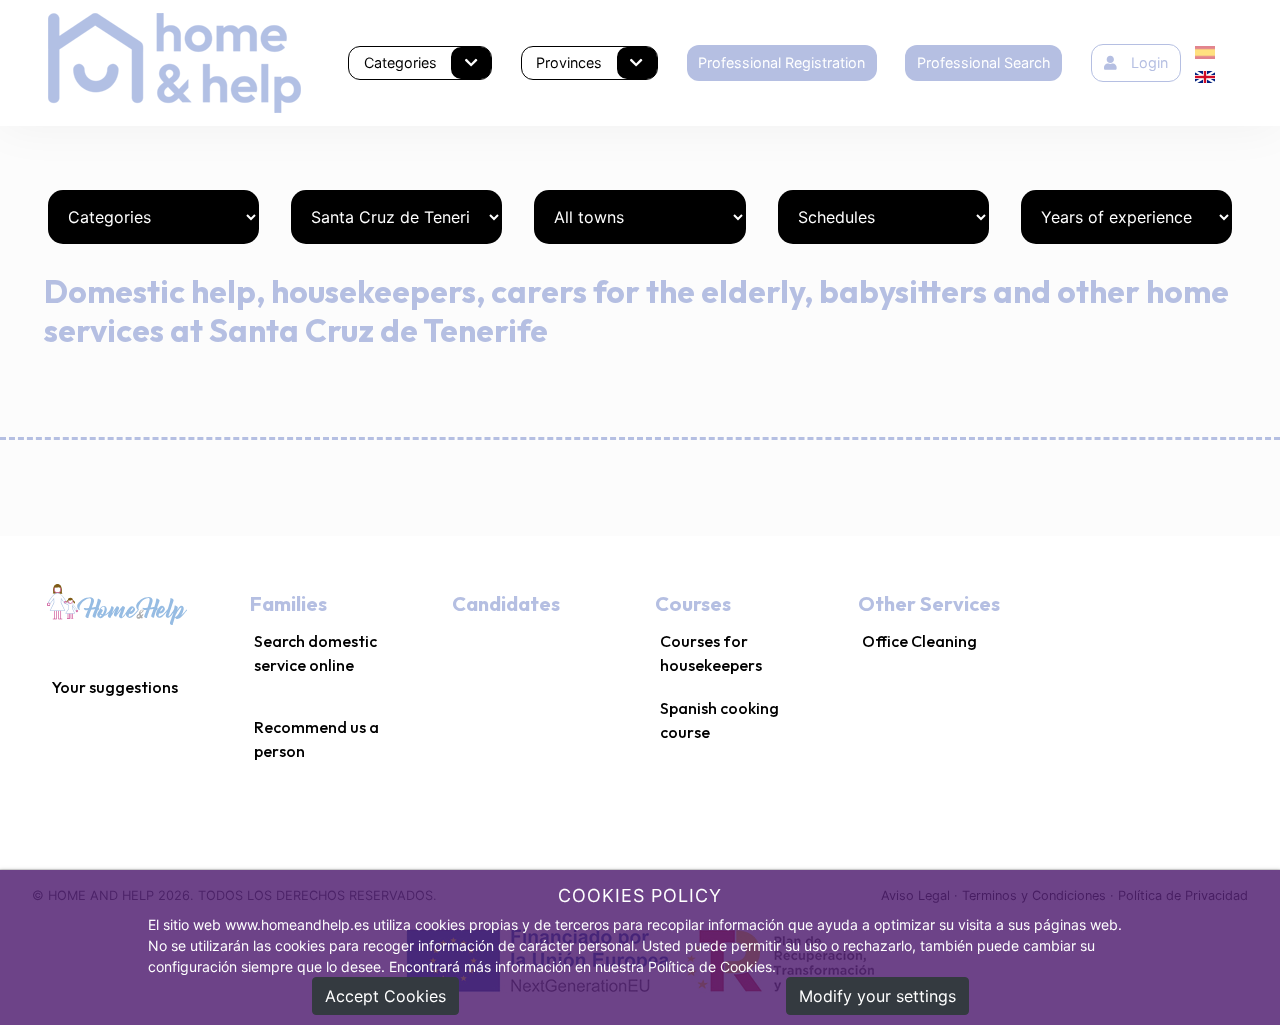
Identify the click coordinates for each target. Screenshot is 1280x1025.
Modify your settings (877, 996)
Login (1149, 62)
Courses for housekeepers (711, 653)
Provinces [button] (569, 62)
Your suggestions (115, 687)
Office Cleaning (919, 641)
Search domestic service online (315, 653)
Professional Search (984, 62)
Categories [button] (400, 62)
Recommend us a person (316, 739)
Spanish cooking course (719, 720)
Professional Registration (781, 62)
